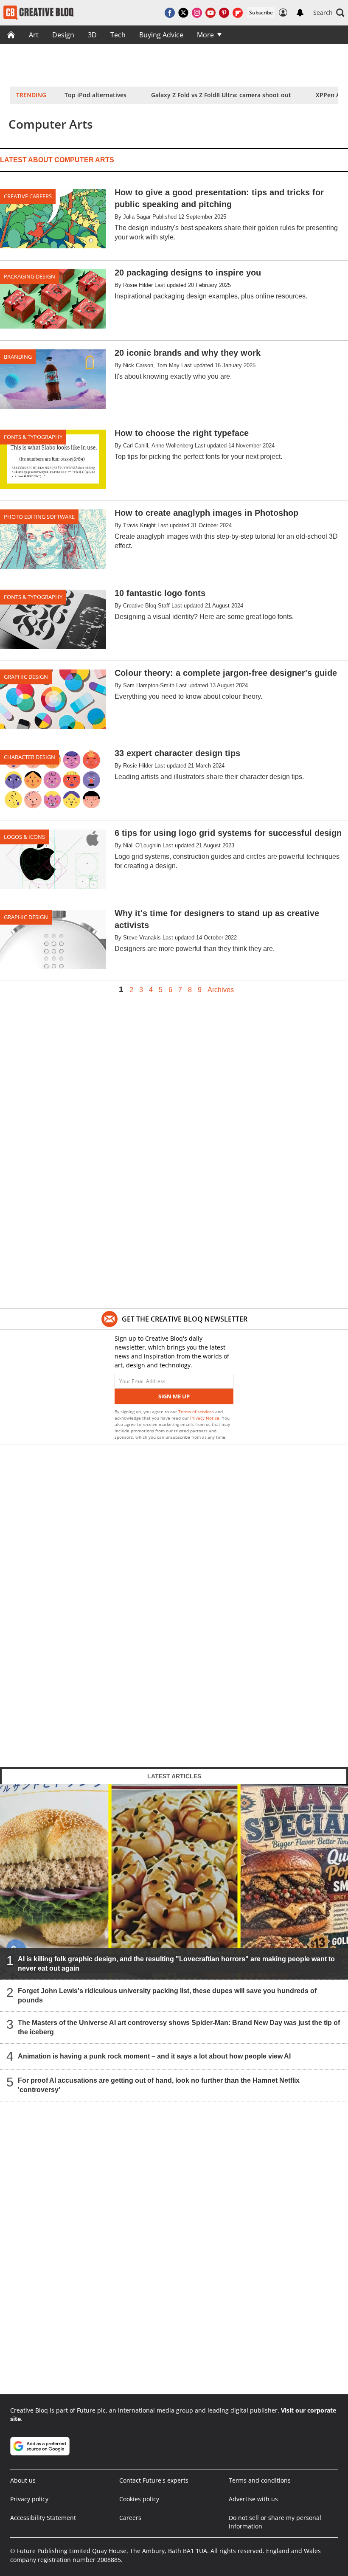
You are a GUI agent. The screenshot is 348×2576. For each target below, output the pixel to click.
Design (63, 35)
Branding (18, 357)
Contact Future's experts (154, 2480)
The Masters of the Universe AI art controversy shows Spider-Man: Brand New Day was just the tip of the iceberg (179, 2027)
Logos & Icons (24, 837)
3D (92, 35)
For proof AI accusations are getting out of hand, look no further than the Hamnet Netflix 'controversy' (159, 2085)
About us (23, 2480)
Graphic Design (26, 677)
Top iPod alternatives (95, 95)
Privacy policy (29, 2499)
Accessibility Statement (43, 2518)
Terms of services (197, 1412)
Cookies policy (139, 2499)
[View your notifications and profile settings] (300, 13)
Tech (118, 35)
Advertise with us (253, 2499)
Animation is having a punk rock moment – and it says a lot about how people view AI (154, 2056)
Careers (130, 2518)
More (205, 35)
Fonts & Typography (33, 437)
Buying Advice (161, 35)
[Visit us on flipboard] (238, 13)
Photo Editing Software (39, 517)
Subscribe (261, 13)
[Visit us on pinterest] (224, 13)
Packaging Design (29, 276)
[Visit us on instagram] (197, 13)
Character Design (29, 757)
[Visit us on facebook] (170, 13)
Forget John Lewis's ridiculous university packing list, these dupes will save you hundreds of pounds (167, 1995)
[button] (329, 13)
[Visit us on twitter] (183, 13)
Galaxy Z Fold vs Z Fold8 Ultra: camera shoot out (221, 95)
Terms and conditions (260, 2480)
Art (34, 35)
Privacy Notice (205, 1418)
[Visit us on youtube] (210, 13)
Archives (221, 990)
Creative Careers (28, 196)
